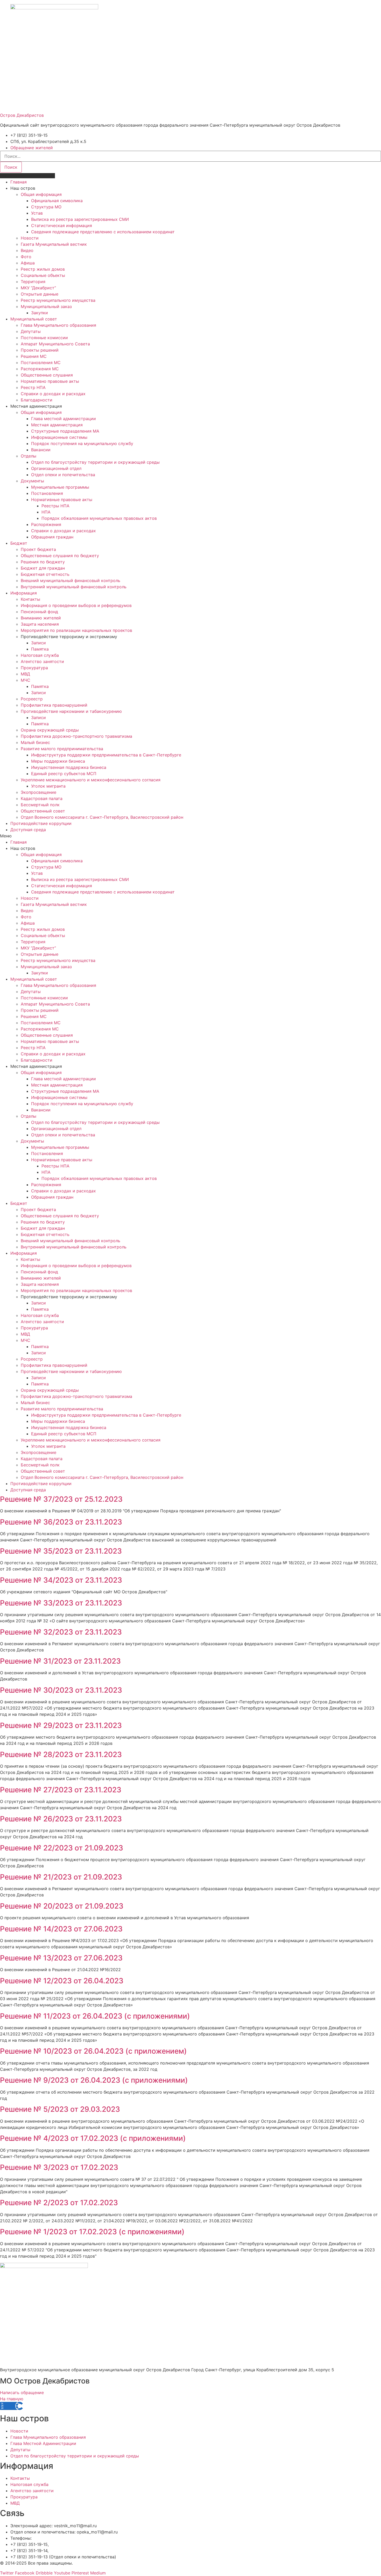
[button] (190, 836)
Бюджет (19, 543)
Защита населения (40, 624)
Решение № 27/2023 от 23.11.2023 (61, 1790)
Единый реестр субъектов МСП (64, 774)
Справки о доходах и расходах (53, 394)
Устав (37, 213)
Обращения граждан (52, 537)
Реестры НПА (55, 506)
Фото (26, 257)
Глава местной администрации (63, 419)
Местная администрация (57, 425)
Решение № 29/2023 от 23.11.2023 (61, 1725)
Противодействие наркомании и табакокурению (71, 711)
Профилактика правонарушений (54, 705)
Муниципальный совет (34, 319)
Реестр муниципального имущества (58, 300)
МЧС (26, 680)
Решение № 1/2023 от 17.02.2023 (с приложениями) (92, 2232)
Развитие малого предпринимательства (62, 749)
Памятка (40, 649)
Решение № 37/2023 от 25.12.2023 (61, 1499)
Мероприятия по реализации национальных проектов (76, 630)
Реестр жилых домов (43, 269)
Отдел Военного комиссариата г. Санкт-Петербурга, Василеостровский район (102, 817)
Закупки (40, 313)
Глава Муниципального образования (58, 325)
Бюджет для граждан (43, 568)
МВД (25, 674)
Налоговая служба (40, 655)
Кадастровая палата (42, 798)
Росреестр (32, 699)
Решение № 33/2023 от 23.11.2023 (61, 1603)
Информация (24, 593)
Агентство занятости (42, 661)
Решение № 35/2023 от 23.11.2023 (61, 1551)
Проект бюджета (38, 549)
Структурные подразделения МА (65, 431)
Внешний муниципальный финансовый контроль (70, 580)
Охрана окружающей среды (50, 730)
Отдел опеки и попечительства (63, 475)
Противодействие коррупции (41, 823)
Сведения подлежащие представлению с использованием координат (103, 232)
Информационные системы (59, 437)
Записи (38, 643)
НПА (46, 512)
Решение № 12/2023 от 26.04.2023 (62, 1981)
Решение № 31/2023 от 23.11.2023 (60, 1661)
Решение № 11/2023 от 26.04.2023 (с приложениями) (95, 2016)
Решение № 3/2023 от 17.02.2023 (59, 2167)
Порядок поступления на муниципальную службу (82, 443)
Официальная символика (57, 201)
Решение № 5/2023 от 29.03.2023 (60, 2109)
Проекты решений (40, 350)
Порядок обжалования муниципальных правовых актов (99, 518)
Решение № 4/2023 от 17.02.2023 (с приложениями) (93, 2138)
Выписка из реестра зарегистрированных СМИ (80, 219)
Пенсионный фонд (39, 612)
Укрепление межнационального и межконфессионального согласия (91, 780)
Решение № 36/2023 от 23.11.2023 (61, 1522)
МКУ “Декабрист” (38, 288)
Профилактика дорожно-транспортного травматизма (76, 736)
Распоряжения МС (40, 369)
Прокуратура (34, 668)
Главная (19, 182)
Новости (30, 238)
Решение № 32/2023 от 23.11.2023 (61, 1632)
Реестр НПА (33, 387)
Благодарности (37, 400)
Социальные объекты (43, 275)
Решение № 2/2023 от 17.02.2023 (59, 2203)
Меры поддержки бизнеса (58, 761)
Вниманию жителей (41, 618)
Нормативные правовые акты (62, 500)
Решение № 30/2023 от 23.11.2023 (61, 1690)
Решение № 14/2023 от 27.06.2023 (61, 1929)
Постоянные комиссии (44, 338)
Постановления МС (41, 363)
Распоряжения (46, 524)
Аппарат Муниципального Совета (55, 344)
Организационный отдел (56, 468)
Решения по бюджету (43, 562)
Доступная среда (28, 830)
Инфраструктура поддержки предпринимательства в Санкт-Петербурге (106, 755)
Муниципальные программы (60, 487)
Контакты (30, 599)
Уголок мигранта (48, 786)
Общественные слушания (47, 375)
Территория (33, 282)
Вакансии (41, 450)
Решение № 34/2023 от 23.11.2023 (61, 1580)
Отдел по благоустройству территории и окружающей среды (95, 462)
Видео (27, 250)
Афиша (28, 263)
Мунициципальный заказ (46, 306)
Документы (32, 481)
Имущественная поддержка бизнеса (69, 767)
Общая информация (41, 194)
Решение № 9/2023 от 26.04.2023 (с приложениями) (94, 2080)
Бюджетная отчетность (45, 574)
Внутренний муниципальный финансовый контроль (74, 587)
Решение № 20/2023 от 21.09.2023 (62, 1906)
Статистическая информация (62, 226)
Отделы (29, 456)
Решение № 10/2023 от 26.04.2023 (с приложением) (93, 2051)
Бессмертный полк (40, 805)
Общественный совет (43, 811)
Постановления (47, 493)
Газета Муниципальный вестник (54, 244)
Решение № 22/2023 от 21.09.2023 (62, 1848)
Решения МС (34, 356)
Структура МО (46, 207)
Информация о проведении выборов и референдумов (76, 605)
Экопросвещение (38, 792)
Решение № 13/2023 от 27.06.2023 (61, 1958)
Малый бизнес (35, 742)
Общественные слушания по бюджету (60, 556)
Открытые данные (40, 294)
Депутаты (31, 331)
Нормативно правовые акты (50, 381)
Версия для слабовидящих (27, 176)
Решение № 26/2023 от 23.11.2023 (61, 1819)
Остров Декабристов (22, 115)
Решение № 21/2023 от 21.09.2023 (61, 1877)
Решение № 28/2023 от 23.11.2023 (61, 1754)
